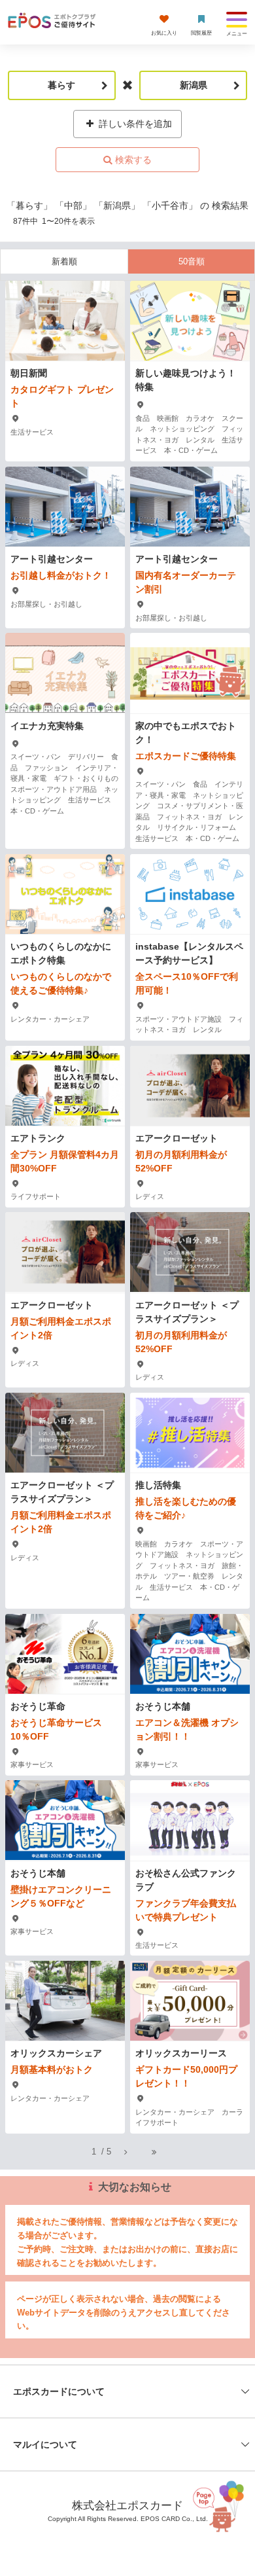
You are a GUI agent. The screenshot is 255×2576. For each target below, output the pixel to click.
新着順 (64, 261)
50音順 (192, 261)
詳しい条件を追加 (134, 124)
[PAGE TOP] (224, 2510)
